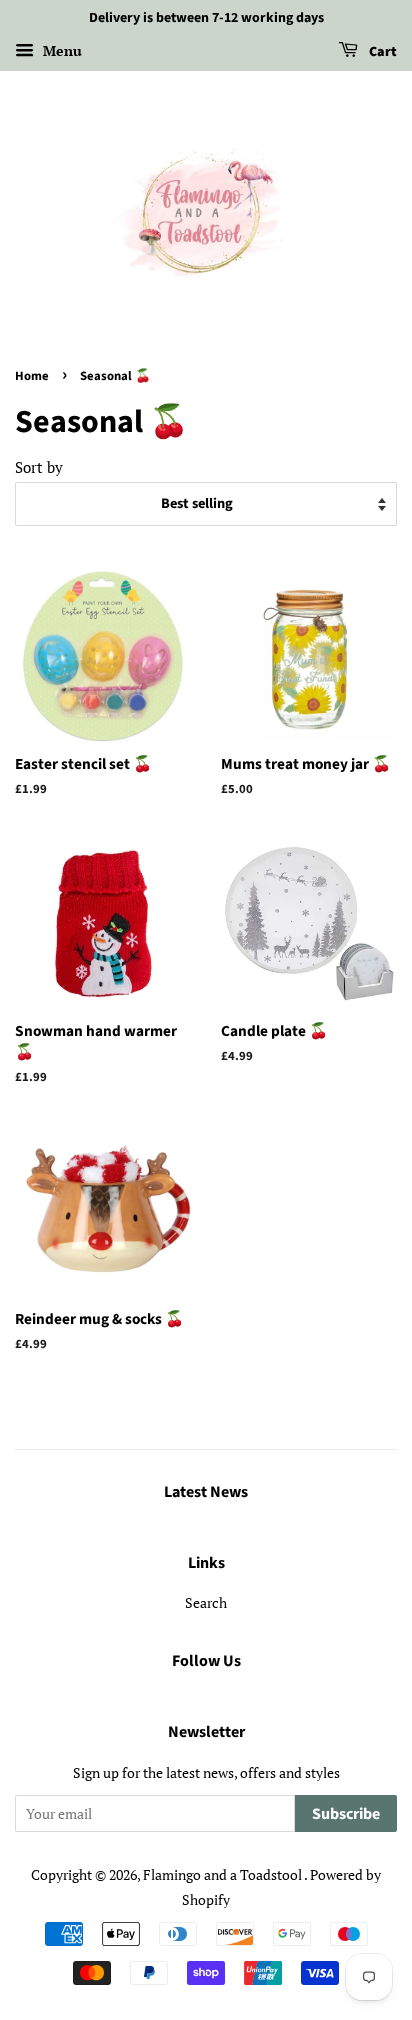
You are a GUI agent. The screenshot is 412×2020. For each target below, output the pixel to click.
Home (32, 376)
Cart (381, 52)
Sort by (39, 467)
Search (206, 1602)
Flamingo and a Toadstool (223, 1874)
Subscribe (346, 1814)
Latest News (206, 1492)
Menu (60, 50)
